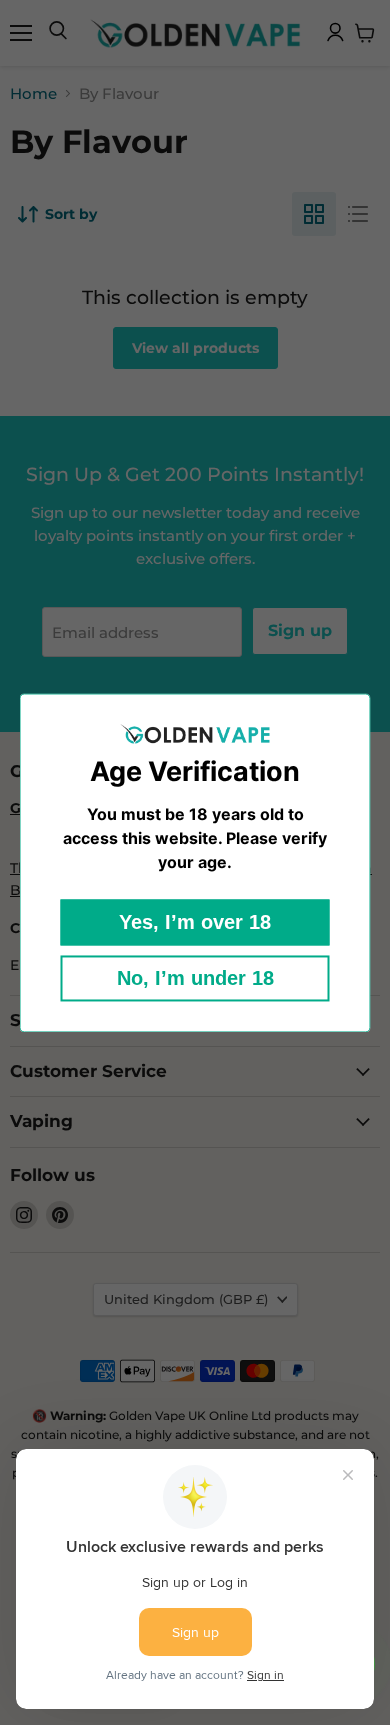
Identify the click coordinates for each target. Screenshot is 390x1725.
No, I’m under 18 (195, 978)
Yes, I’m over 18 (195, 922)
